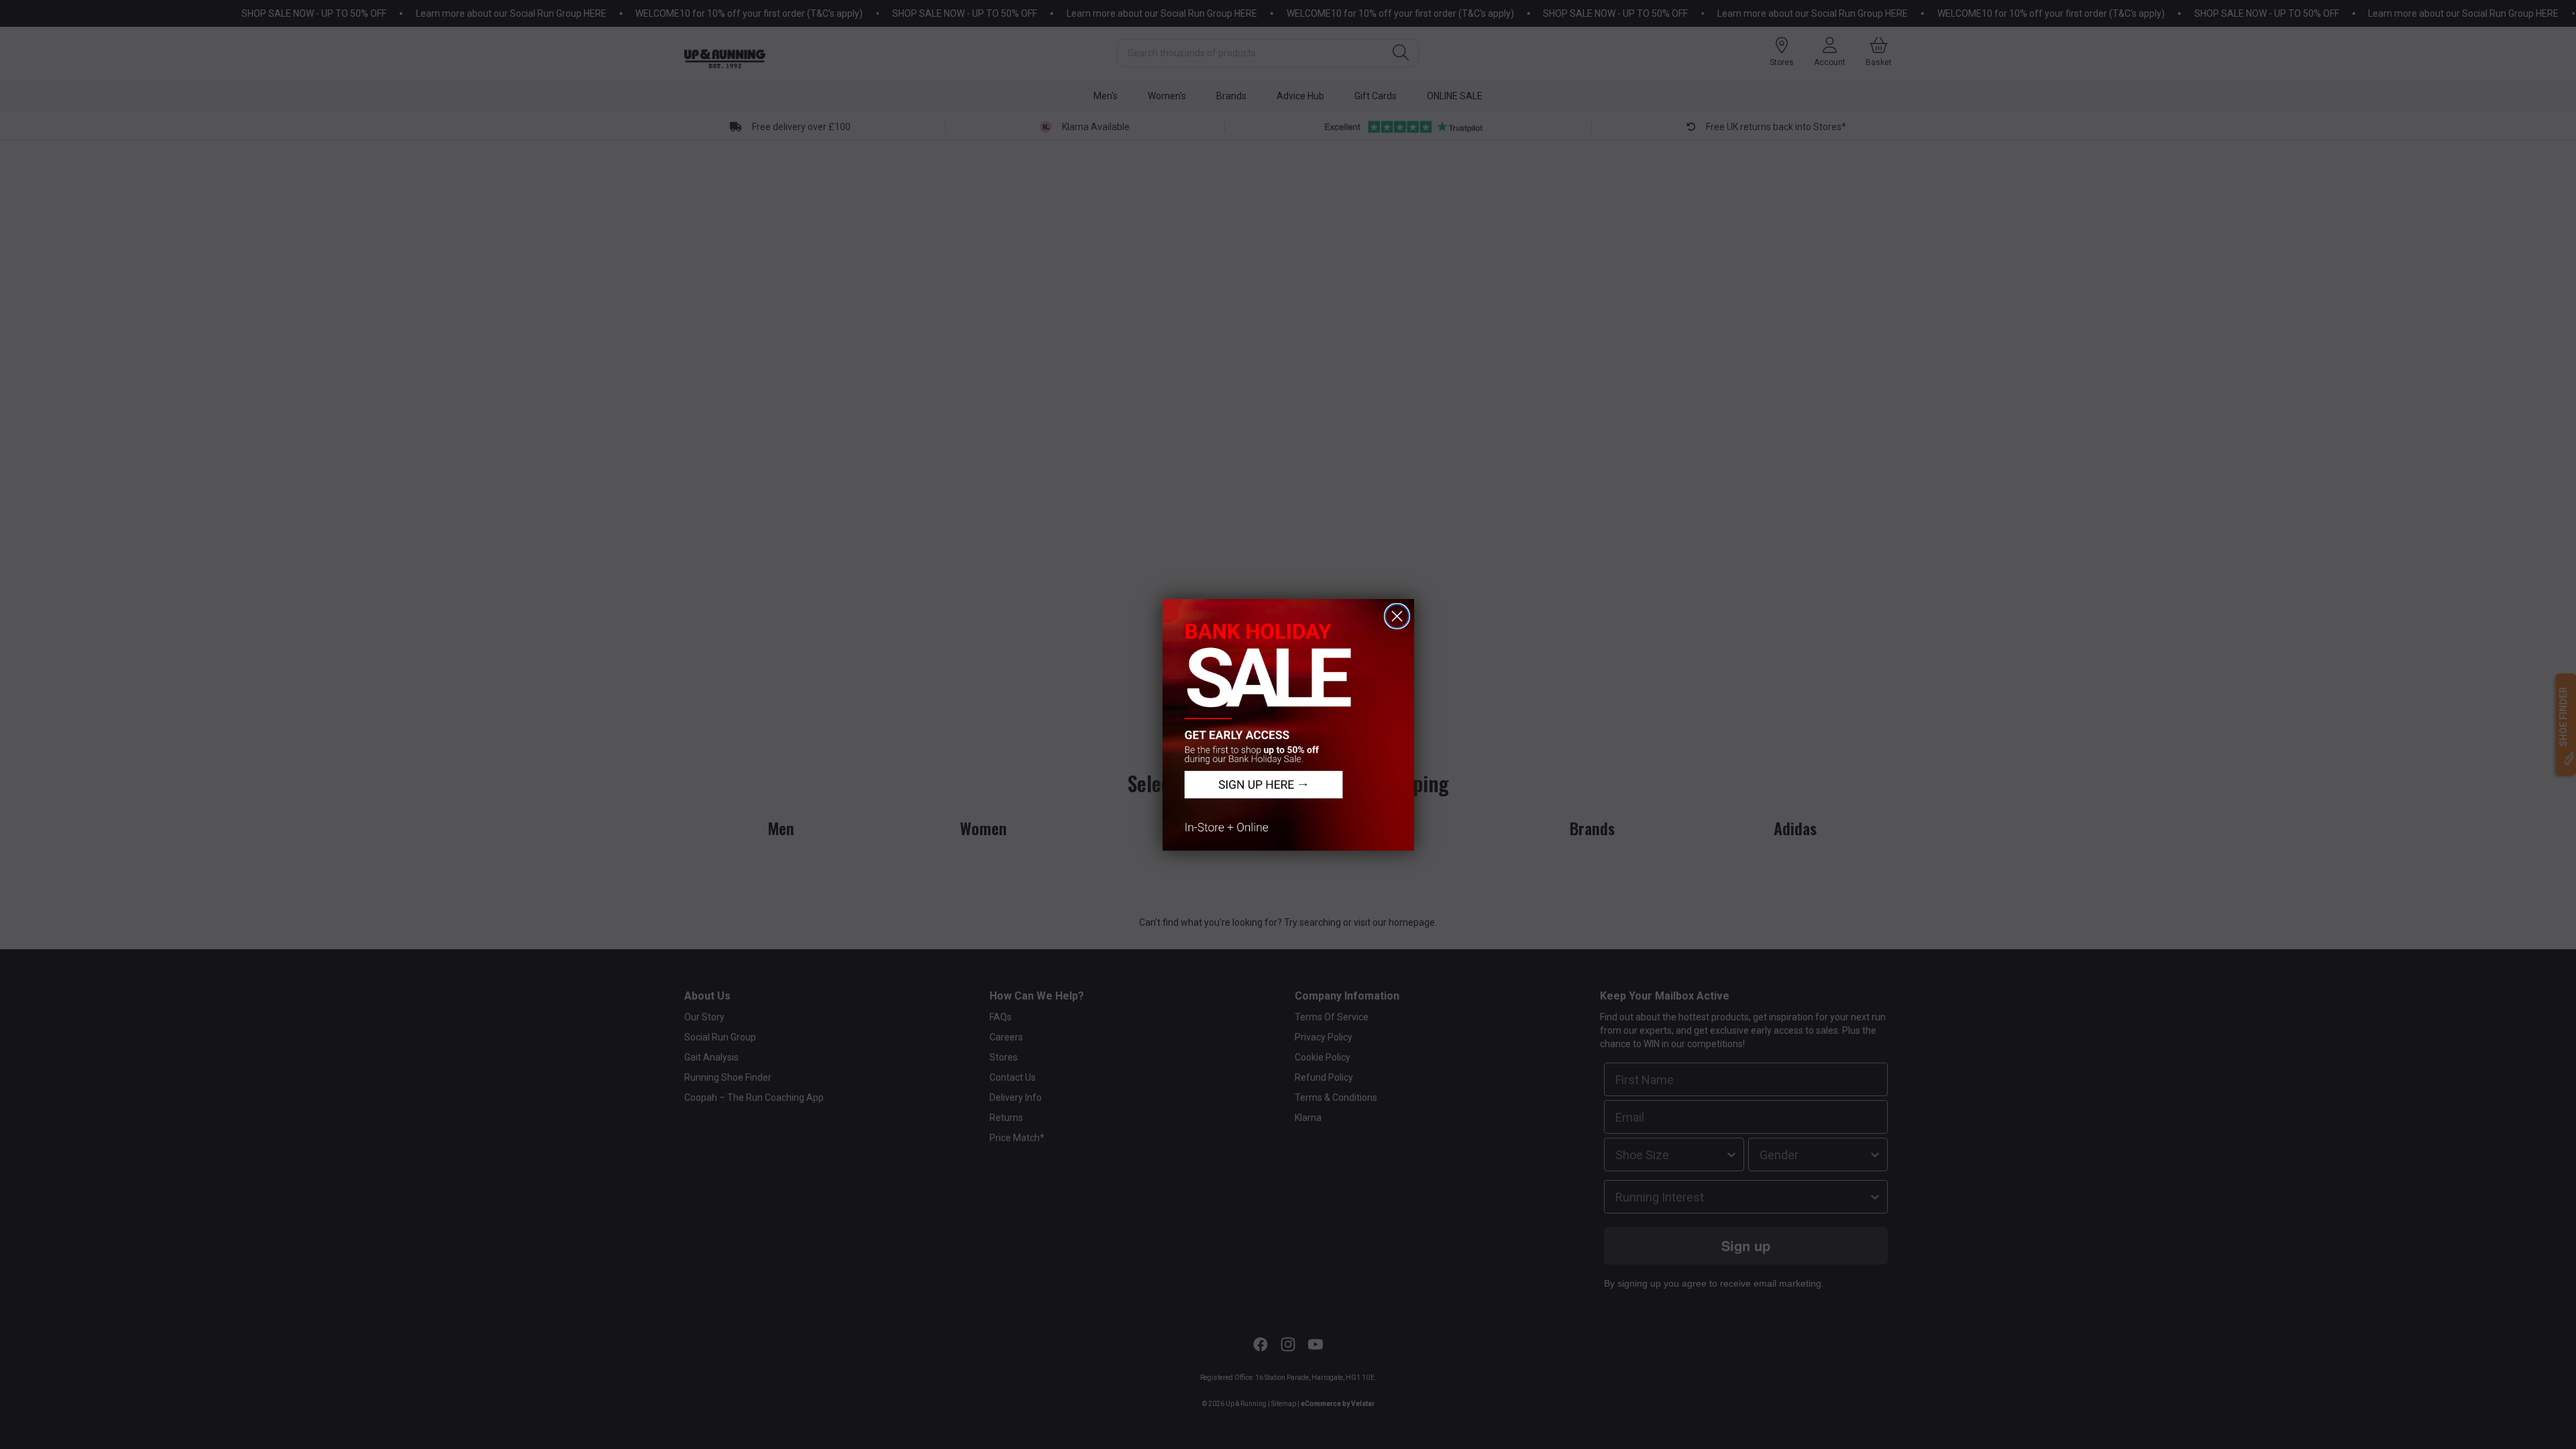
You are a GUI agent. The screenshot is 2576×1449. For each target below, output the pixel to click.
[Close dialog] (1397, 616)
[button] (1288, 725)
